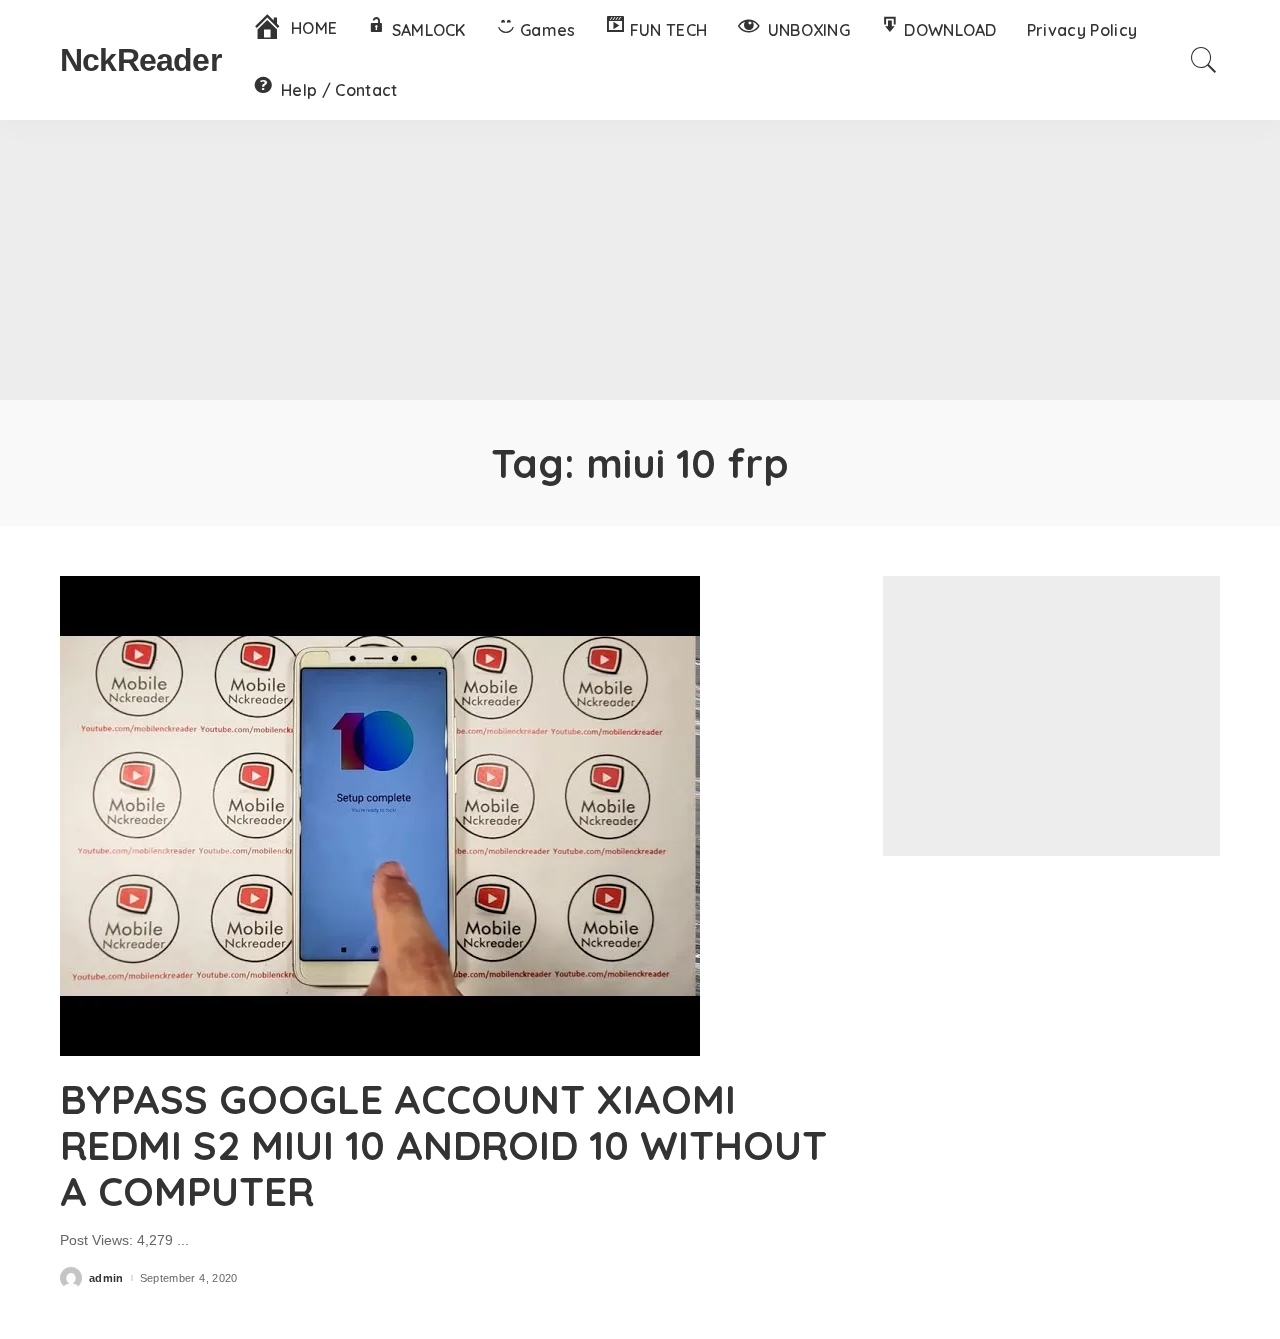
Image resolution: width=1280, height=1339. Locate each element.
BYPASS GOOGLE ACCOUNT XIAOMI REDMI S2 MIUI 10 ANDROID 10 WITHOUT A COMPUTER (443, 1145)
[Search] (1204, 60)
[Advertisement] (640, 260)
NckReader (140, 60)
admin (106, 1278)
